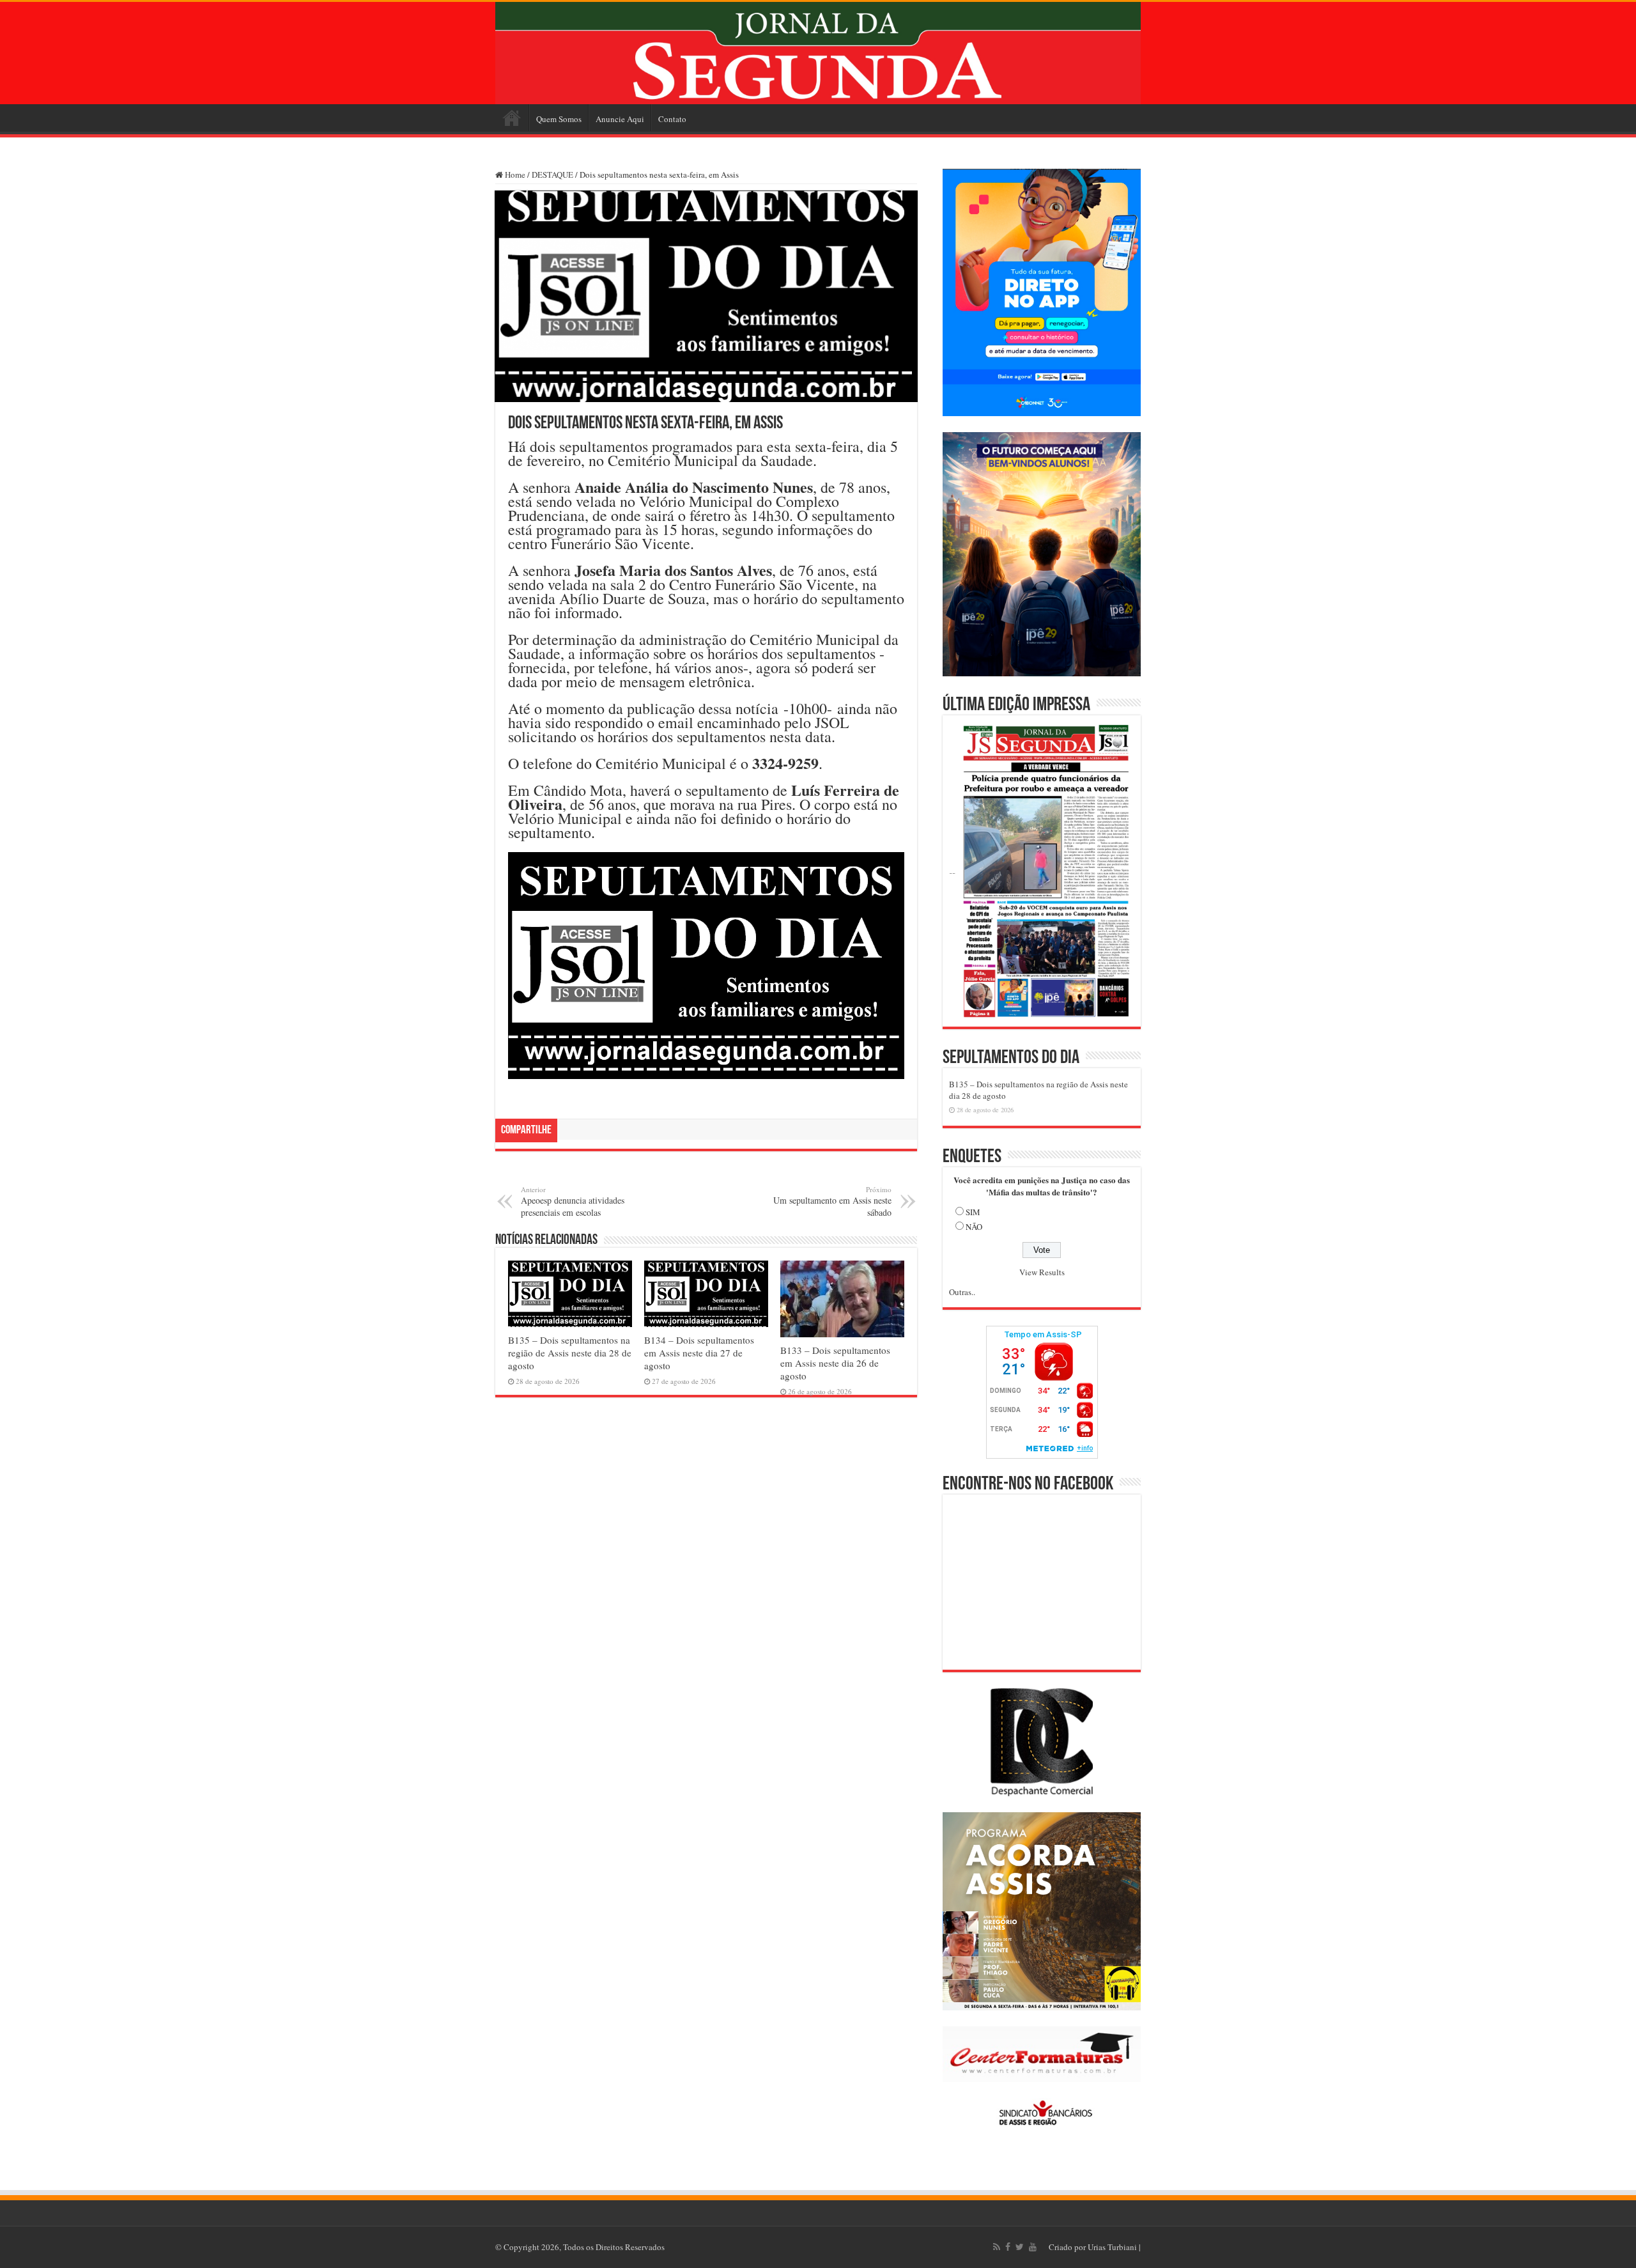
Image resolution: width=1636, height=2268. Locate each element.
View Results (1042, 1272)
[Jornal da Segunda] (818, 53)
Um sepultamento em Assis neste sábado (832, 1201)
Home (512, 118)
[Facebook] (1008, 2247)
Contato (672, 119)
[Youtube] (1033, 2247)
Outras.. (962, 1292)
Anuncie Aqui (620, 119)
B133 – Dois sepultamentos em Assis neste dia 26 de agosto (835, 1363)
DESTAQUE (552, 175)
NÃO (974, 1227)
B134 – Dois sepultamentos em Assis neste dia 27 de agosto (699, 1353)
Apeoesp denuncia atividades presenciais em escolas (573, 1201)
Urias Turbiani (1112, 2247)
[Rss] (997, 2247)
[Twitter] (1020, 2247)
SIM (973, 1212)
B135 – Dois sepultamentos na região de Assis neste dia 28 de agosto (570, 1353)
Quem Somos (559, 119)
